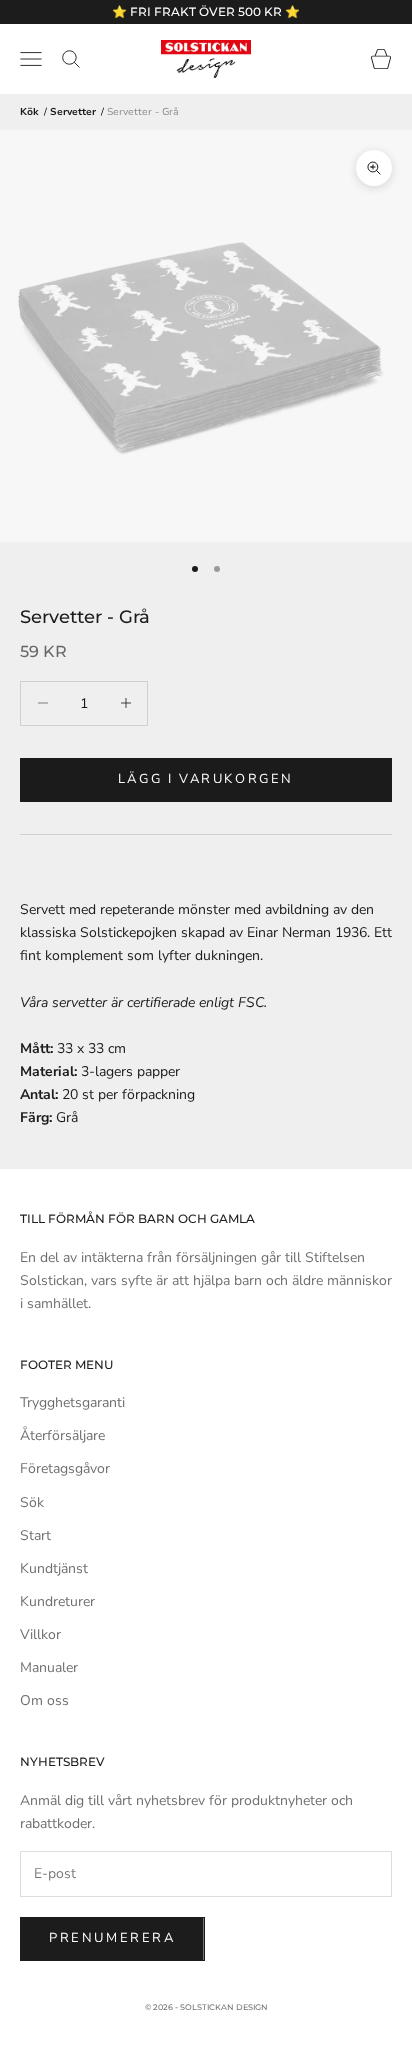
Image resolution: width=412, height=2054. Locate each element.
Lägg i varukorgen (206, 779)
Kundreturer (57, 1601)
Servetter (73, 112)
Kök (29, 112)
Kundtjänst (54, 1568)
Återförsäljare (62, 1435)
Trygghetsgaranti (72, 1402)
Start (35, 1535)
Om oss (44, 1700)
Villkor (40, 1634)
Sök (32, 1502)
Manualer (49, 1667)
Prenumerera (112, 1938)
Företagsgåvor (65, 1468)
